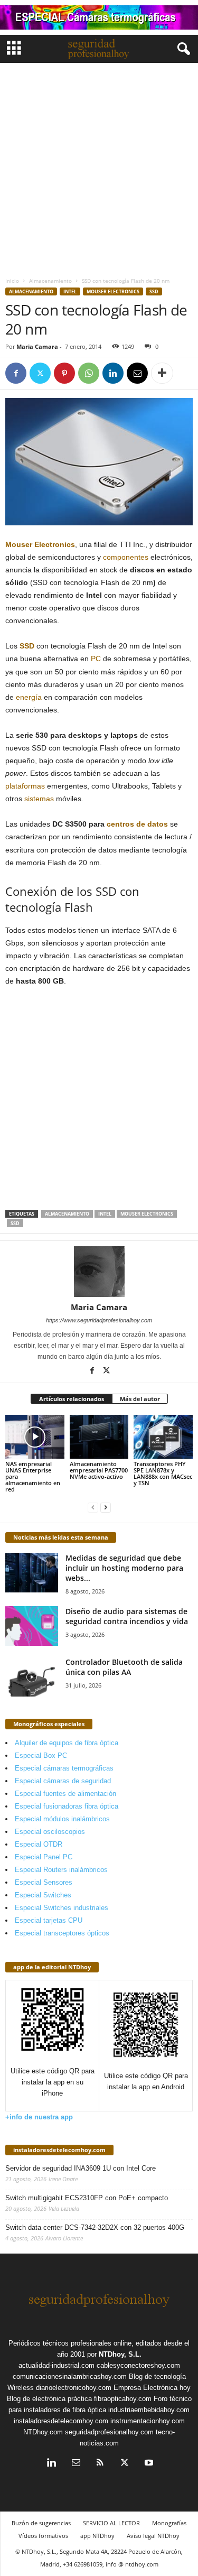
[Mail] (76, 2464)
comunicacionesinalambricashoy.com (70, 2376)
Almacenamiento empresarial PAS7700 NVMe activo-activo (99, 1470)
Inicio (12, 281)
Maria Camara (37, 346)
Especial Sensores (44, 1882)
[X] (40, 373)
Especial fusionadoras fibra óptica (67, 1806)
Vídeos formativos (43, 2536)
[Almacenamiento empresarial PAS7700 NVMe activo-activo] (99, 1437)
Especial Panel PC (44, 1857)
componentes (126, 557)
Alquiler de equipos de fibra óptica (67, 1743)
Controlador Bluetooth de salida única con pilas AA (124, 1667)
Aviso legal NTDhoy (153, 2536)
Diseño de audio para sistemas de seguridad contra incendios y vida (127, 1616)
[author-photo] (99, 1272)
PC (96, 659)
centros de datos (137, 824)
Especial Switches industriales (62, 1908)
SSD (154, 291)
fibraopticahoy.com (123, 2399)
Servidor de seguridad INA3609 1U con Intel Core (81, 2168)
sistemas (39, 799)
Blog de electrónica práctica (49, 2399)
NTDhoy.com (43, 2432)
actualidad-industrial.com (56, 2365)
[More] (162, 373)
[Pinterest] (64, 373)
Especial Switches (43, 1895)
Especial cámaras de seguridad (63, 1781)
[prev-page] (93, 1507)
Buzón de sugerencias (41, 2523)
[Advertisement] (99, 167)
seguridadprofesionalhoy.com (109, 2432)
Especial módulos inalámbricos (62, 1819)
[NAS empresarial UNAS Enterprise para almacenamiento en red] (35, 1437)
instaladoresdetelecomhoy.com (59, 2150)
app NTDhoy (97, 2536)
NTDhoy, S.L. (120, 2354)
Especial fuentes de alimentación (65, 1794)
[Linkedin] (113, 373)
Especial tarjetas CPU (49, 1920)
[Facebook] (16, 373)
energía (29, 697)
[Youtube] (148, 2464)
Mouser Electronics (113, 291)
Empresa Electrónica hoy (152, 2388)
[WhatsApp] (89, 373)
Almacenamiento (50, 281)
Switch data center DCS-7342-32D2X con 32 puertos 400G (95, 2227)
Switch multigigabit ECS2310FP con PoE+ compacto (87, 2198)
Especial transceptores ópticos (62, 1933)
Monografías (169, 2523)
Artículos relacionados (72, 1399)
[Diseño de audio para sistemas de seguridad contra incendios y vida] (32, 1626)
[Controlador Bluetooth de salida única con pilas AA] (32, 1677)
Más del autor (140, 1399)
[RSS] (100, 2464)
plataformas (25, 786)
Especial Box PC (41, 1755)
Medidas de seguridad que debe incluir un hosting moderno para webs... (124, 1568)
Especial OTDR (39, 1844)
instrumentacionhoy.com (148, 2421)
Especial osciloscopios (50, 1832)
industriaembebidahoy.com (149, 2410)
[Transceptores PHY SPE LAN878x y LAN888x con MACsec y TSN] (163, 1437)
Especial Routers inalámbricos (61, 1870)
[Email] (137, 373)
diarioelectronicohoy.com (74, 2388)
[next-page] (106, 1507)
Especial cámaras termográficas (64, 1768)
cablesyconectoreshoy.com (138, 2365)
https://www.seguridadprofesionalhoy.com (99, 1320)
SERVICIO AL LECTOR (111, 2523)
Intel (70, 291)
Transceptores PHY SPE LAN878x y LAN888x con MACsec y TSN (163, 1473)
